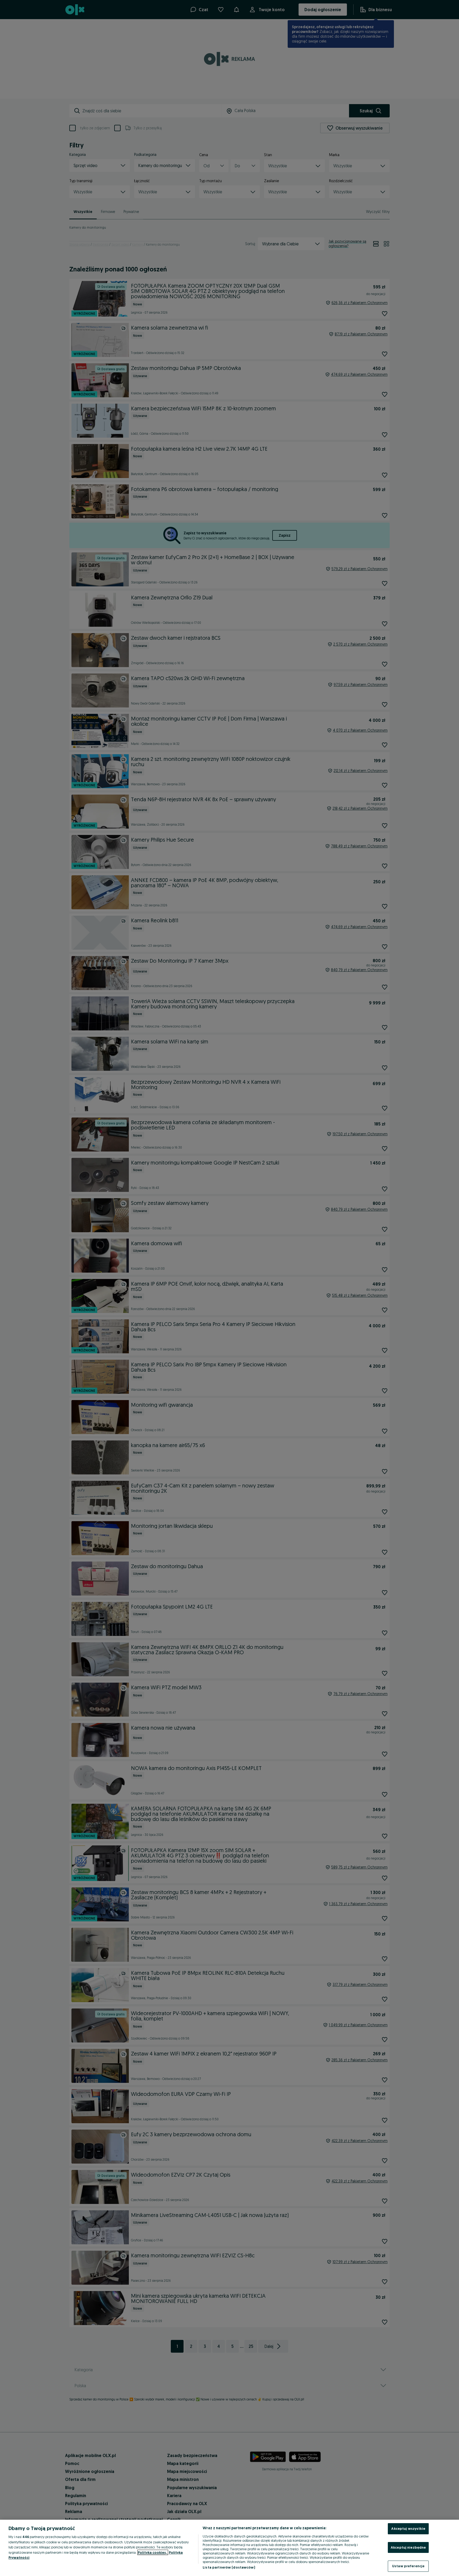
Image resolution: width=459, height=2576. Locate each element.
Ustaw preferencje (408, 2566)
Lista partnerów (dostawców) (229, 2567)
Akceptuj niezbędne (408, 2547)
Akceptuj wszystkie (408, 2528)
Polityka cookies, (153, 2552)
